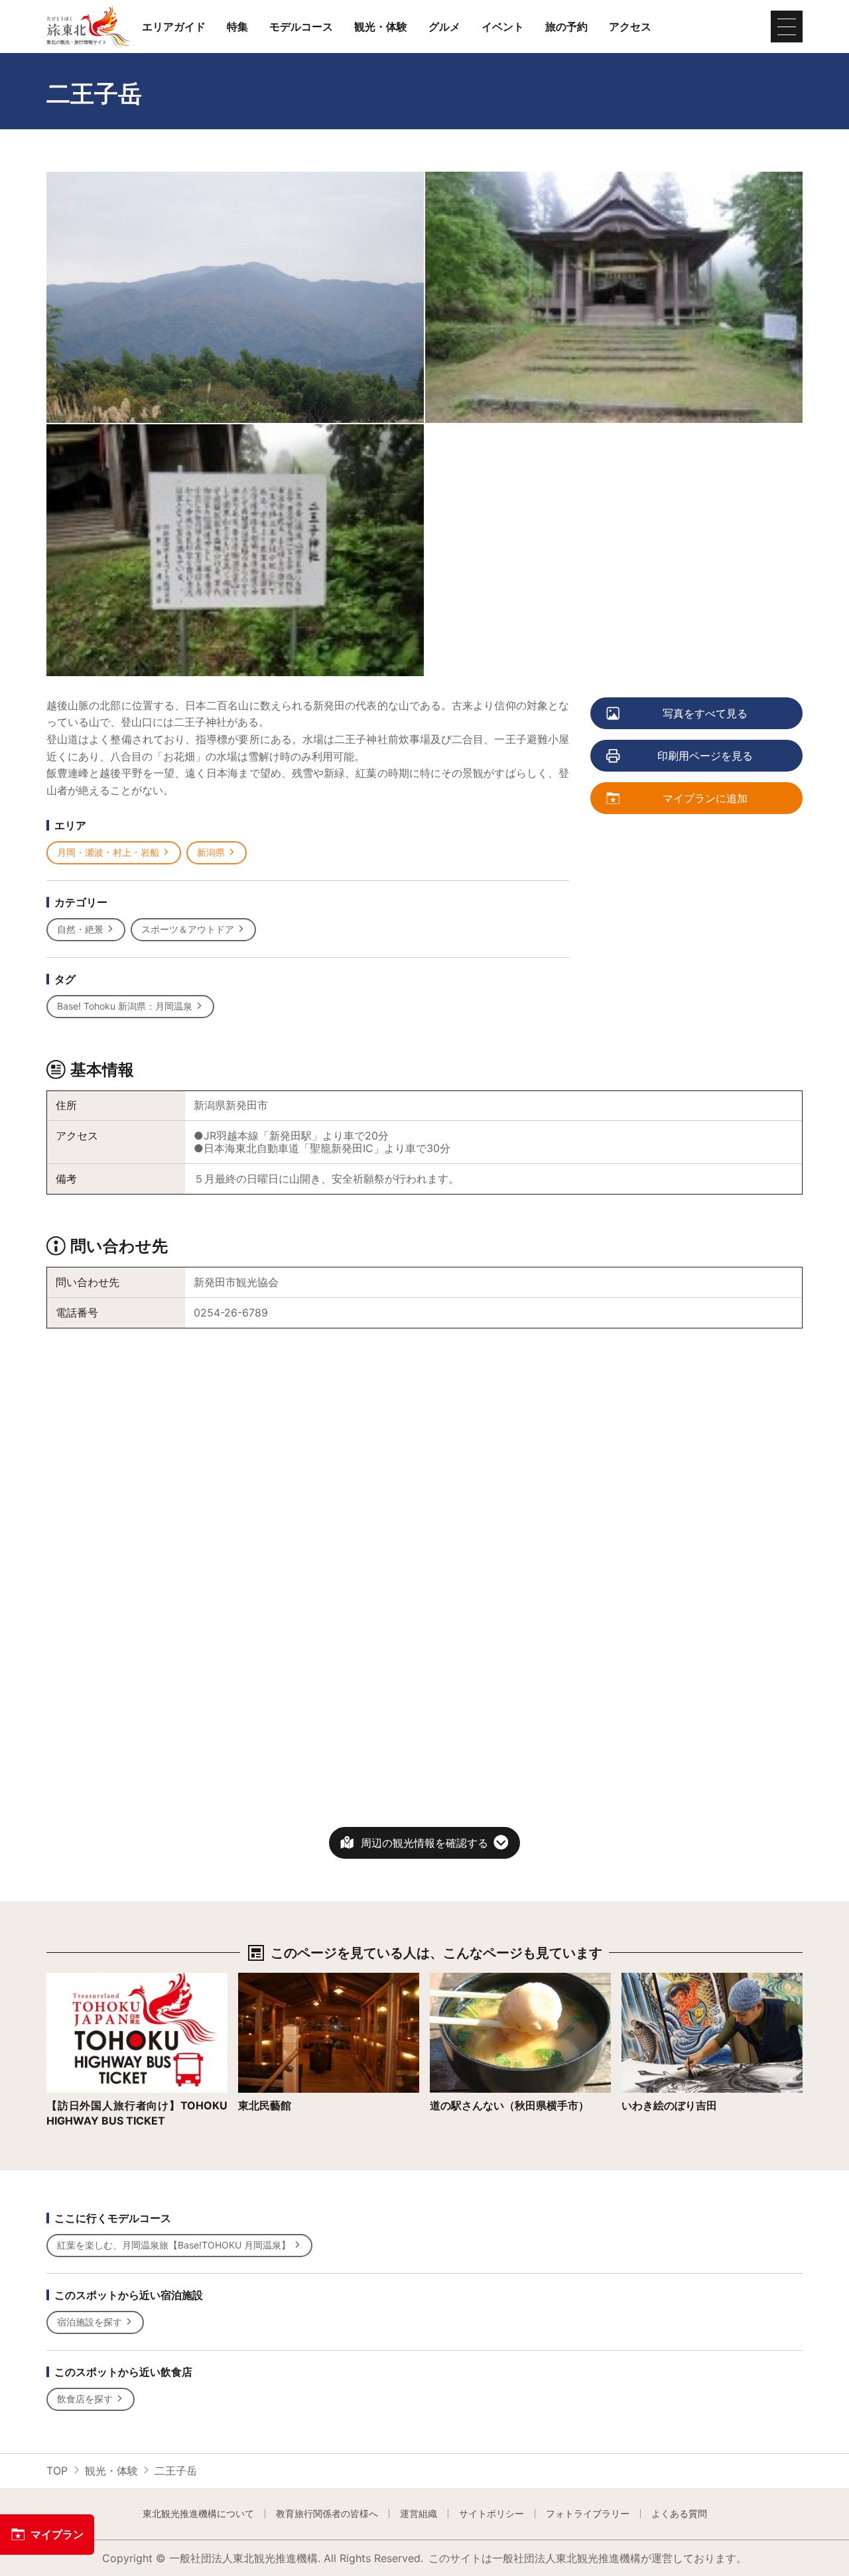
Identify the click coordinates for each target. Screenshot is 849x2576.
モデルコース (301, 27)
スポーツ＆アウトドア (188, 929)
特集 (237, 27)
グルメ (444, 27)
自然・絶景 (80, 929)
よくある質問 (679, 2514)
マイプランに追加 (705, 798)
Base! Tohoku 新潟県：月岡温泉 (125, 1006)
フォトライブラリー (588, 2514)
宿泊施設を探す (90, 2322)
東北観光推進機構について (198, 2514)
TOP (57, 2471)
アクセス (630, 27)
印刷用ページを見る (705, 756)
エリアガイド (174, 27)
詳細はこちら (78, 1979)
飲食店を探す (85, 2399)
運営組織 (419, 2514)
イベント (503, 27)
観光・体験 (381, 27)
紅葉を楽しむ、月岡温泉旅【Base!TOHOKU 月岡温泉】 (174, 2245)
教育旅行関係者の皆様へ (327, 2514)
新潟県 (211, 852)
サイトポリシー (491, 2514)
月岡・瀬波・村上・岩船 (108, 852)
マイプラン (57, 2534)
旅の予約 (566, 27)
